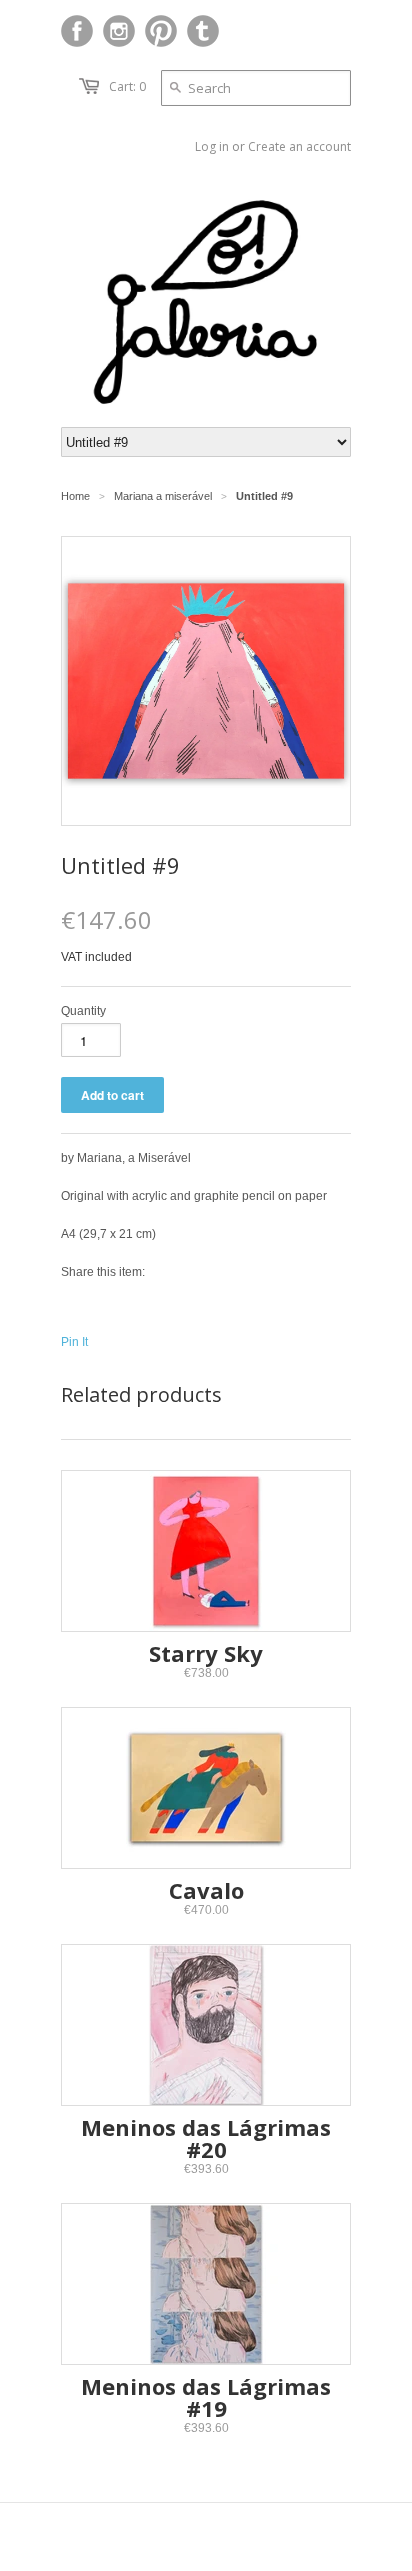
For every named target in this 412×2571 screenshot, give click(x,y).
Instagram (119, 31)
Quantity (83, 1011)
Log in (212, 146)
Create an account (299, 146)
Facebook (77, 31)
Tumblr (203, 31)
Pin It (74, 1342)
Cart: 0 (127, 86)
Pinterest (161, 31)
